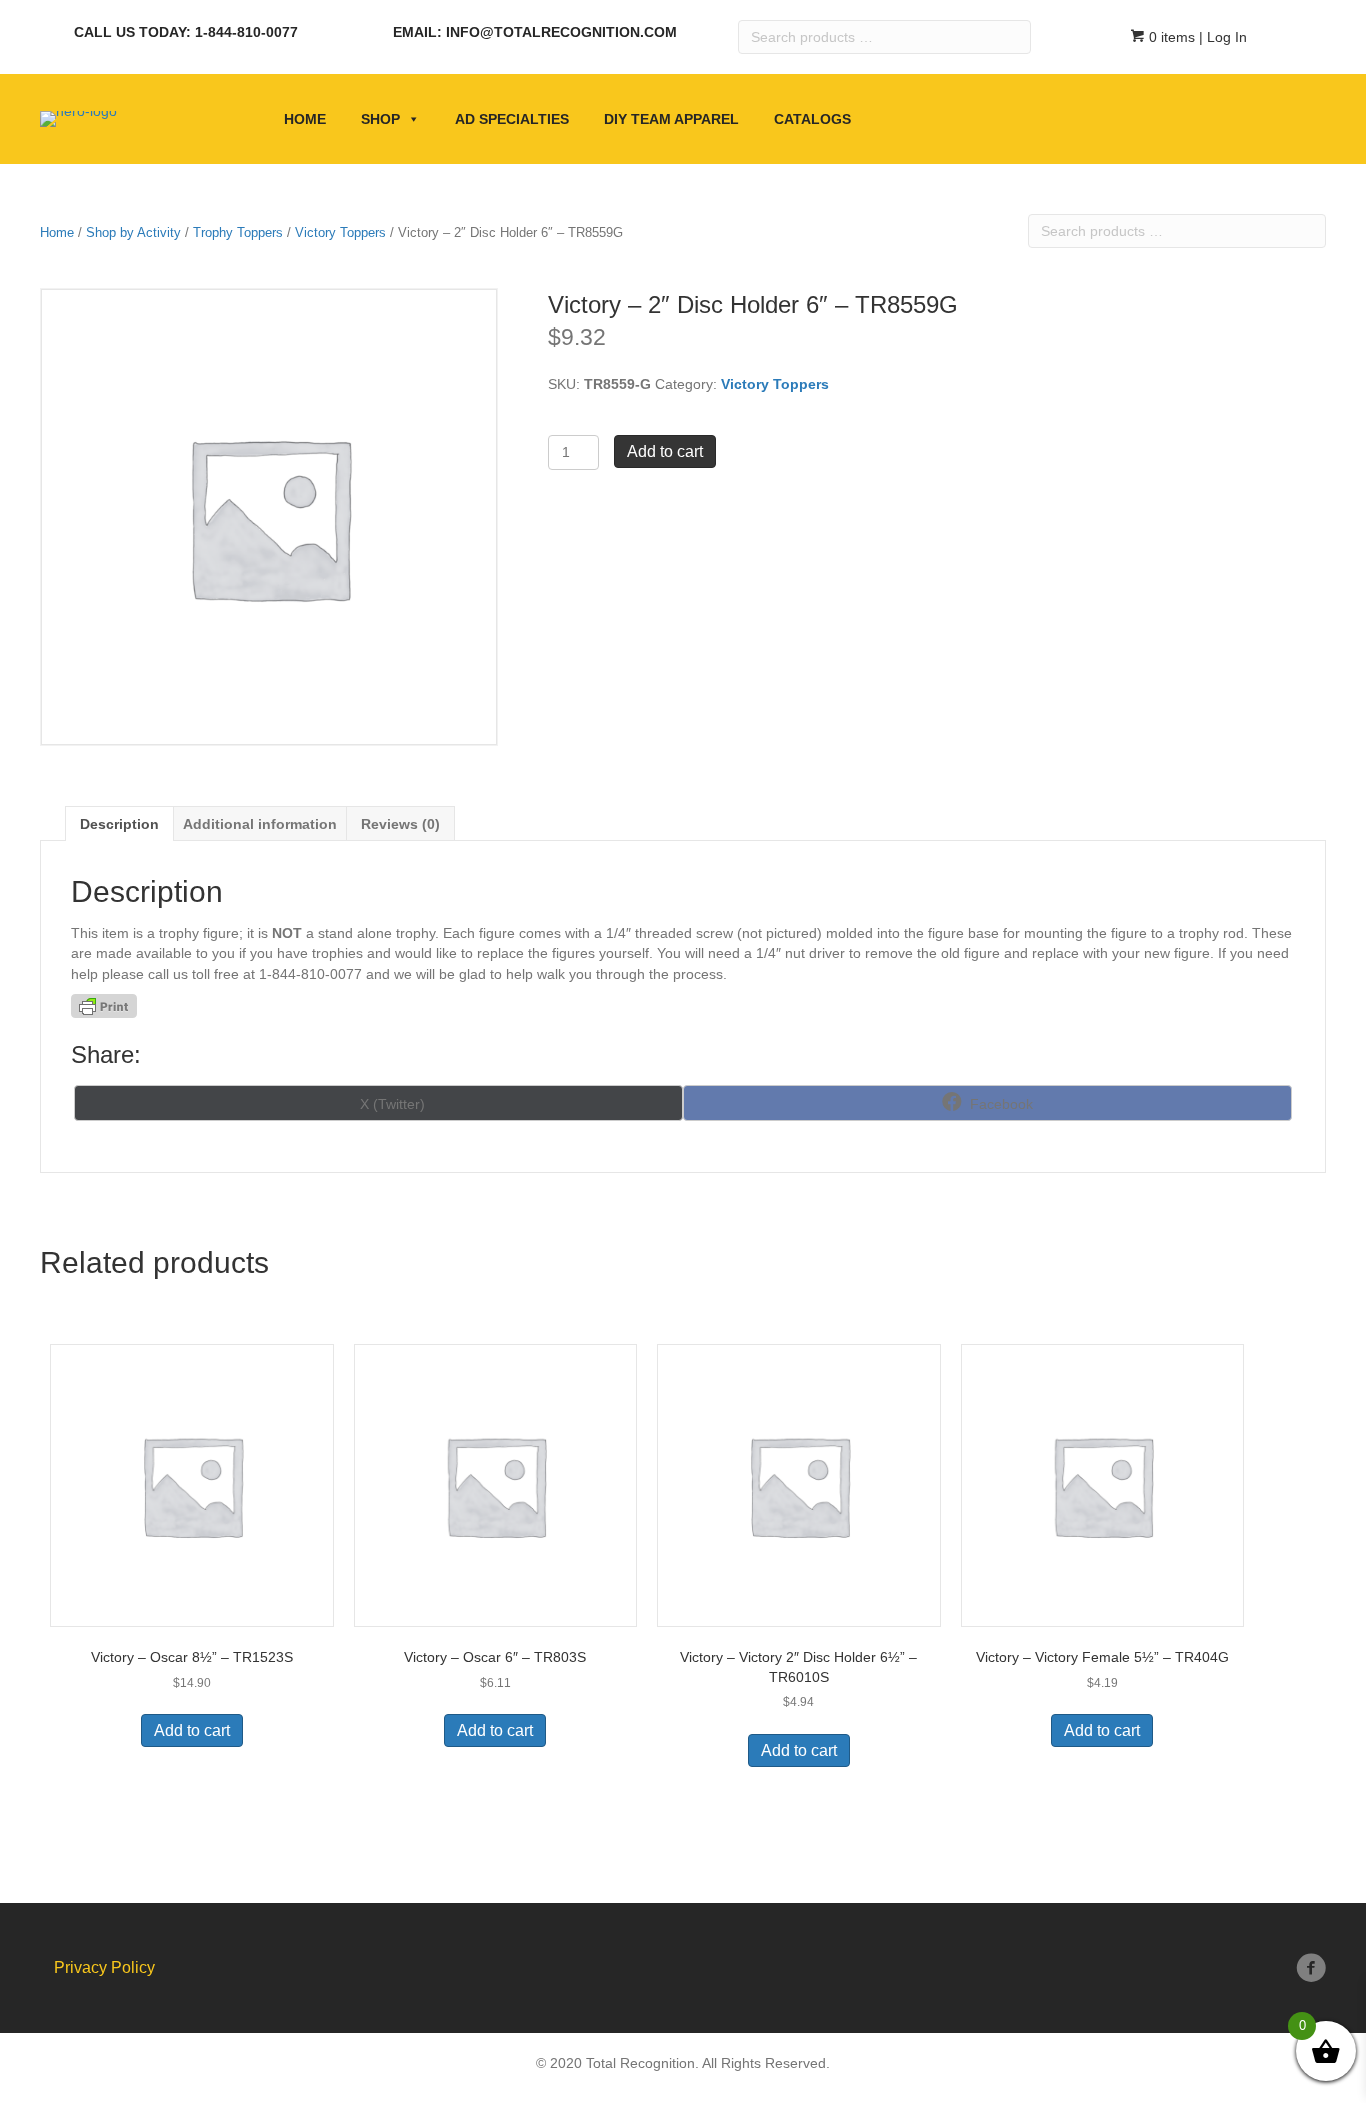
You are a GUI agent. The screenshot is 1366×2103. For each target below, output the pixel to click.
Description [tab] (119, 824)
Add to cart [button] (192, 1730)
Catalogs (812, 119)
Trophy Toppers (238, 232)
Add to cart (665, 451)
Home (305, 119)
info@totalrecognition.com (561, 32)
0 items (1170, 37)
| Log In (1221, 37)
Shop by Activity (133, 232)
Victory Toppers (340, 232)
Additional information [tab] (260, 824)
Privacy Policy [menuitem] (104, 1967)
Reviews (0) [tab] (400, 824)
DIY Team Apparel (671, 119)
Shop (380, 119)
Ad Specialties (512, 119)
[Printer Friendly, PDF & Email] (104, 1006)
